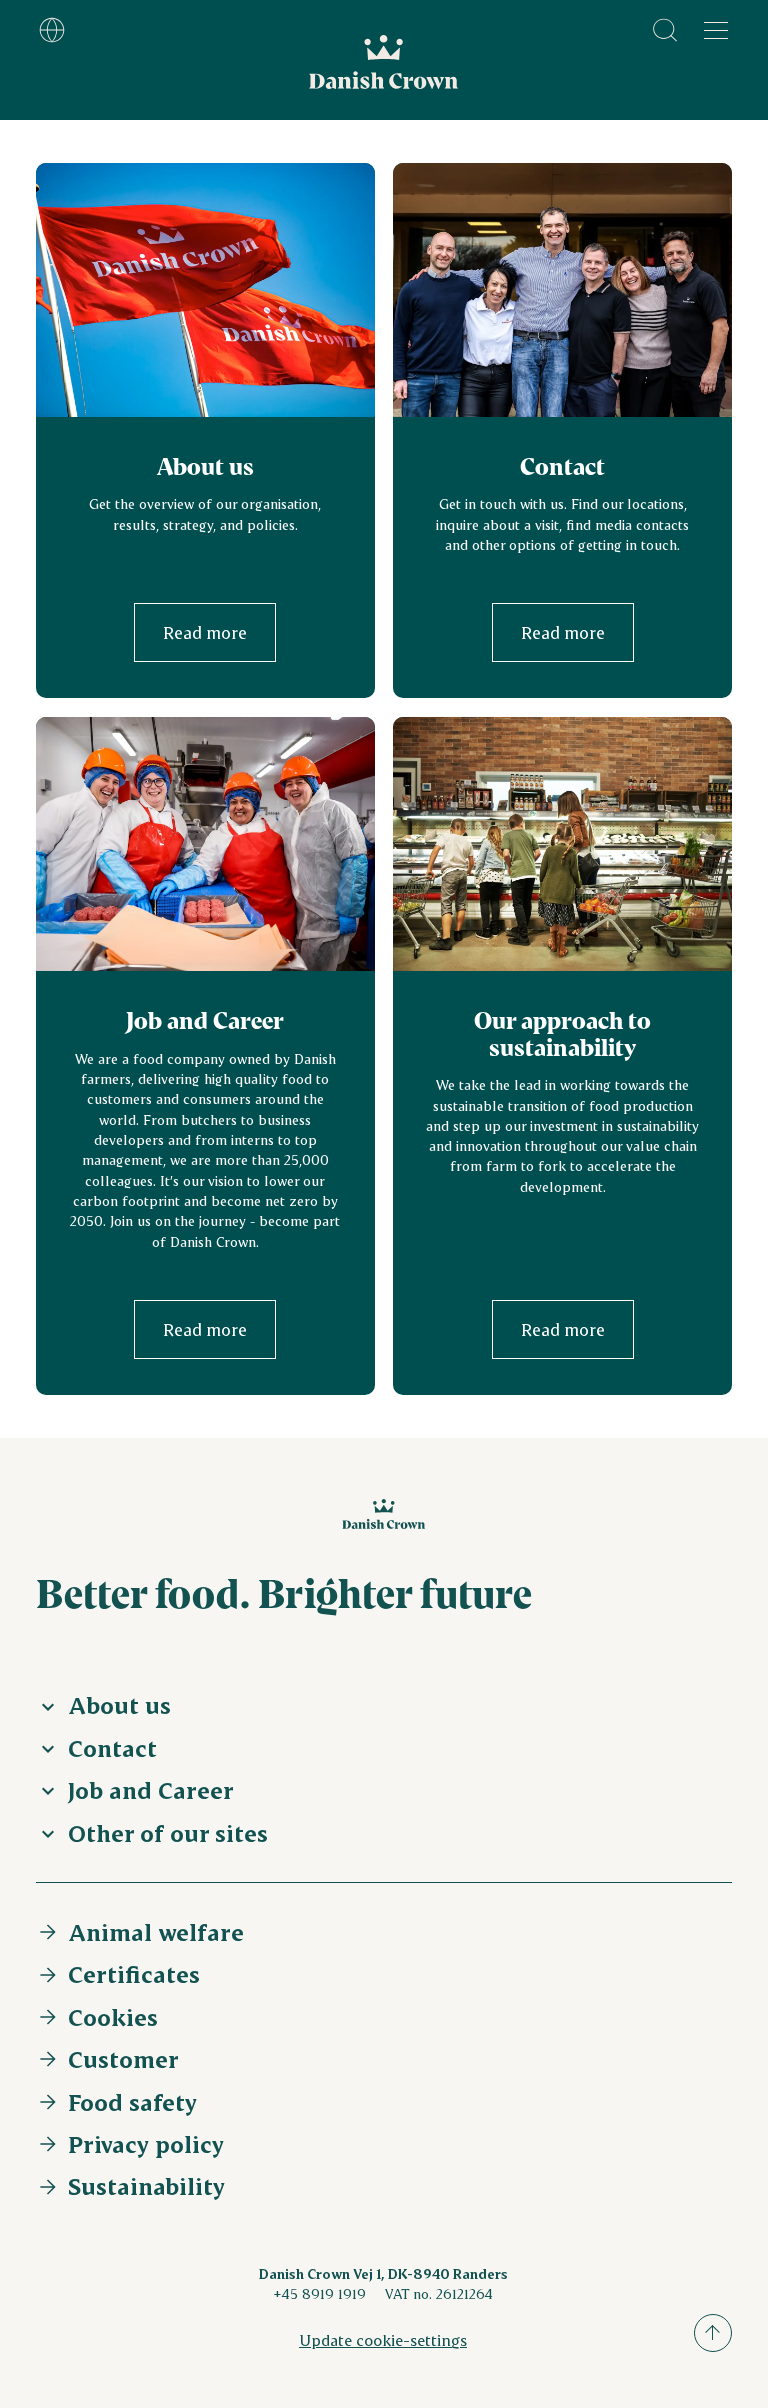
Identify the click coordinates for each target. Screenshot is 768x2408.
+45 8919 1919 (319, 2293)
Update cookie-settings (383, 2339)
